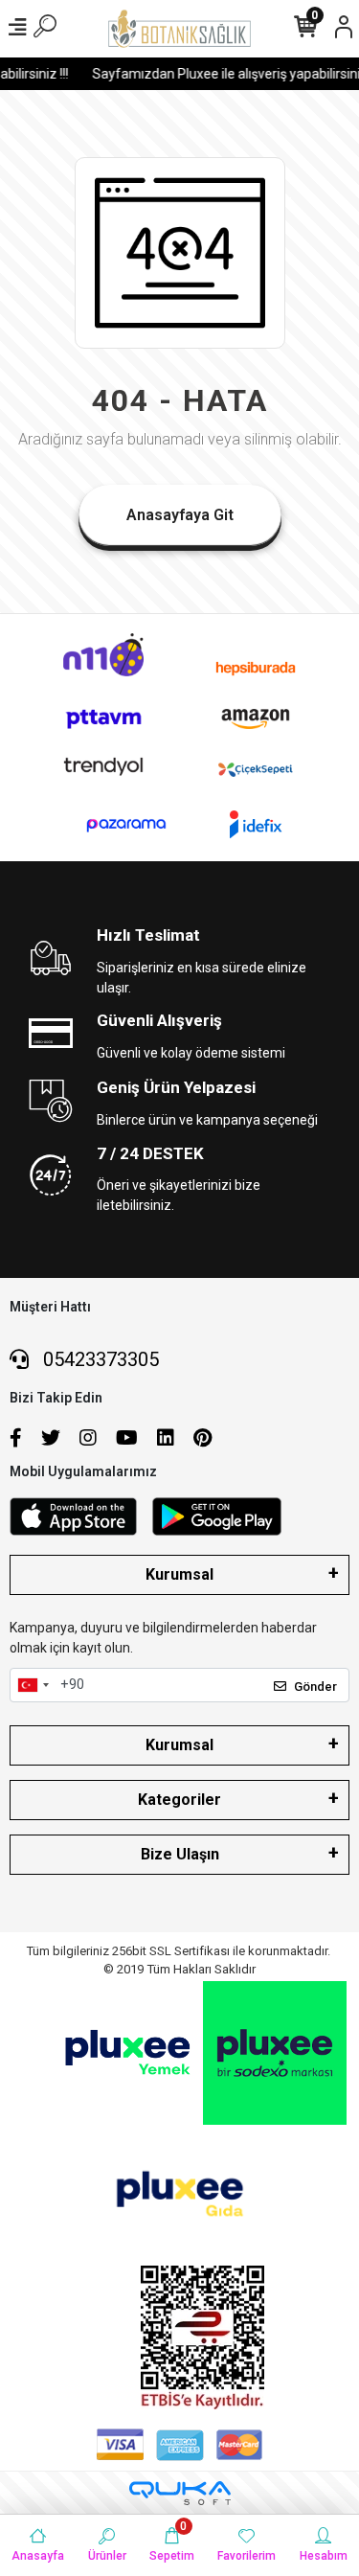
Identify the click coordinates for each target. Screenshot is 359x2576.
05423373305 (99, 1359)
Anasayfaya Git (180, 515)
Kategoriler (179, 1800)
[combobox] (33, 1685)
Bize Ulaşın (180, 1854)
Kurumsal (179, 1574)
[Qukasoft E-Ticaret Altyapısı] (180, 2493)
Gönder (315, 1687)
